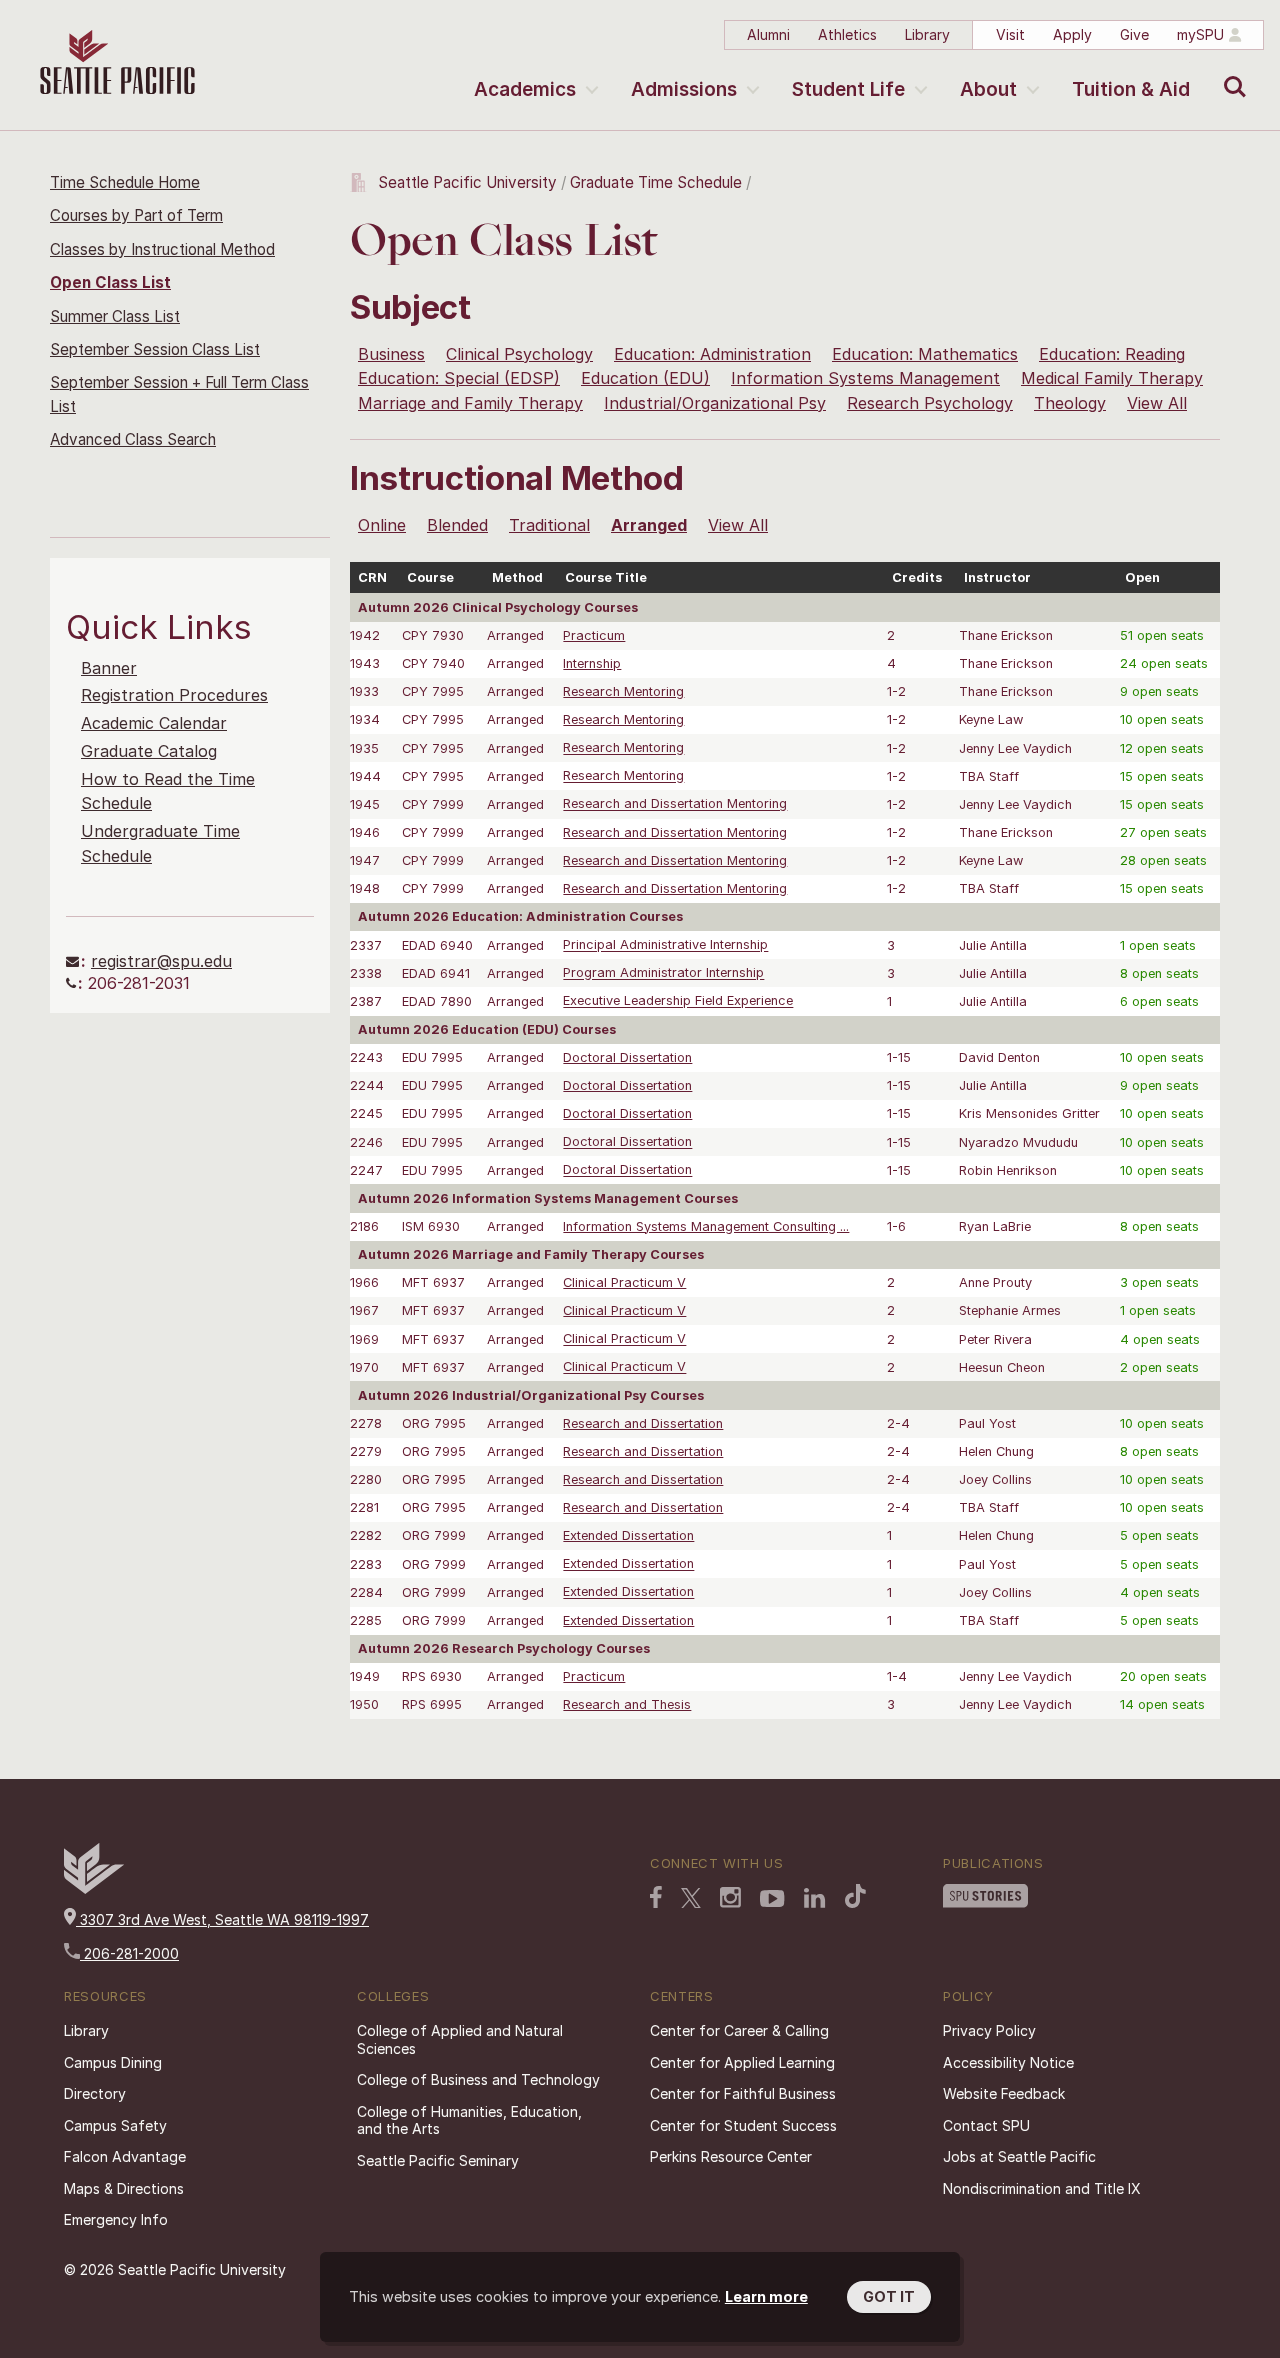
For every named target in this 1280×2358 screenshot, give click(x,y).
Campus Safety (115, 2125)
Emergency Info (116, 2219)
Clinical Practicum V (624, 1282)
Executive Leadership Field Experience (678, 1001)
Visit (1010, 34)
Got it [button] (889, 2296)
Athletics (847, 34)
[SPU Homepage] (94, 1888)
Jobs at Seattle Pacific (1019, 2156)
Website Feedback (1004, 2093)
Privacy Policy (989, 2030)
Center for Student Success (743, 2125)
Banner (109, 668)
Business (391, 354)
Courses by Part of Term (136, 215)
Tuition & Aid (1131, 89)
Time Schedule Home (125, 182)
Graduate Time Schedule (658, 182)
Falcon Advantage (125, 2156)
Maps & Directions (124, 2188)
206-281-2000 (129, 1953)
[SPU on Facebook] (656, 1897)
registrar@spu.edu (161, 961)
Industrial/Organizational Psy (715, 403)
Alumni (768, 34)
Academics (525, 89)
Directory (95, 2093)
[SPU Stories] (985, 1896)
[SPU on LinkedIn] (815, 1898)
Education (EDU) (645, 378)
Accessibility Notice (1008, 2062)
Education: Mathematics (925, 354)
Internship (592, 663)
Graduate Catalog (149, 751)
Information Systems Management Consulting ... (706, 1226)
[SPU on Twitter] (691, 1898)
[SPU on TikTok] (855, 1896)
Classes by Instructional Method (162, 249)
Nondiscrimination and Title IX (1042, 2188)
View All (1157, 403)
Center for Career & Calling (739, 2030)
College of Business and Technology (478, 2079)
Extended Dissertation (628, 1535)
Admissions (684, 89)
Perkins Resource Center (731, 2156)
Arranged (649, 525)
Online (382, 525)
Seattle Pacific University (467, 182)
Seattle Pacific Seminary (438, 2160)
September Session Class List (155, 349)
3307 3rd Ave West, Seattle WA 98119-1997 (222, 1919)
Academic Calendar (154, 723)
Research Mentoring (623, 691)
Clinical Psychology (519, 354)
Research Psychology (930, 403)
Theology (1070, 403)
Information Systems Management (865, 378)
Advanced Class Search (133, 439)
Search (1230, 72)
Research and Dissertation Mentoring (675, 804)
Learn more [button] (766, 2296)
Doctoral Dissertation (627, 1057)
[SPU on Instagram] (730, 1897)
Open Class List (110, 282)
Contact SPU (986, 2125)
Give (1134, 34)
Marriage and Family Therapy (470, 403)
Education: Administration (712, 354)
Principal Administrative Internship (665, 945)
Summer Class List (115, 316)
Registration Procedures (174, 695)
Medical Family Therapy (1112, 378)
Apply (1072, 34)
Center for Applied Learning (742, 2062)
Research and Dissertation (643, 1423)
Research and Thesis (627, 1704)
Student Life (848, 89)
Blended (457, 525)
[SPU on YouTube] (772, 1899)
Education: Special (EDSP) (459, 378)
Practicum (594, 635)
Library (927, 34)
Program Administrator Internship (663, 973)
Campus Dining (113, 2062)
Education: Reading (1112, 354)
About (988, 89)
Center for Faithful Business (743, 2093)
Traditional (549, 525)
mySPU (1200, 34)
